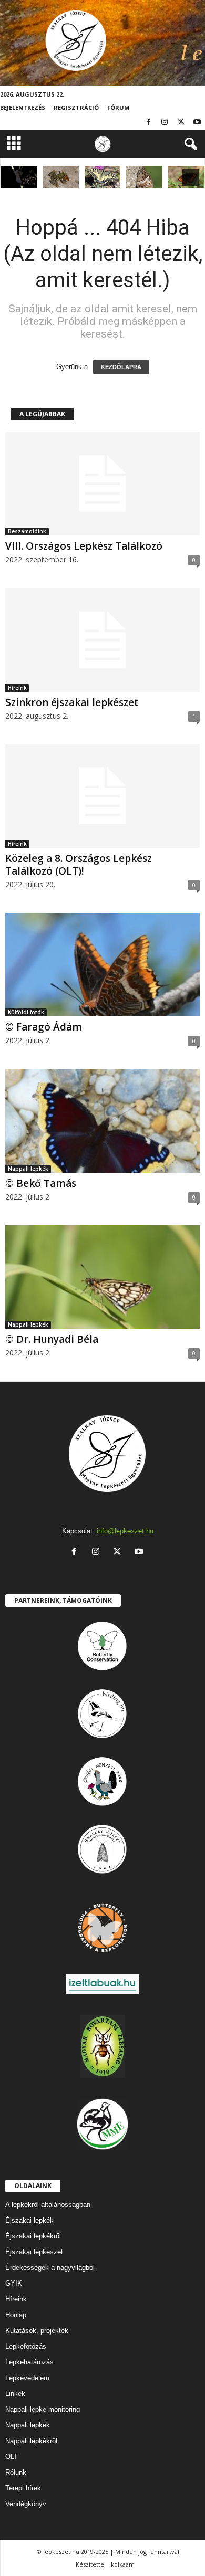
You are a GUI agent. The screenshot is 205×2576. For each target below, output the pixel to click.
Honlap (16, 2315)
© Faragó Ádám (44, 1027)
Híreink (17, 688)
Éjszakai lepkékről (33, 2236)
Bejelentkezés (23, 107)
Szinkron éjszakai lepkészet (72, 702)
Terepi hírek (23, 2488)
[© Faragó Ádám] (61, 177)
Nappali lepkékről (31, 2441)
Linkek (15, 2394)
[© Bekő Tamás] (102, 1121)
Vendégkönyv (26, 2504)
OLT (12, 2457)
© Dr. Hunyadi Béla (52, 1339)
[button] (189, 144)
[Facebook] (148, 123)
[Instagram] (165, 123)
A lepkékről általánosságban (48, 2205)
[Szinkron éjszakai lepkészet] (102, 640)
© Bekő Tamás (41, 1183)
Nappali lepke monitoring (43, 2409)
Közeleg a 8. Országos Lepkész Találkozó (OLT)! (79, 865)
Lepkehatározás (29, 2362)
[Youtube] (197, 123)
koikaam (123, 2564)
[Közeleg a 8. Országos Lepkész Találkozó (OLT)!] (102, 796)
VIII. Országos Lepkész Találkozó (84, 546)
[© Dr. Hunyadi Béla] (103, 177)
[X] (181, 123)
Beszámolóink (27, 531)
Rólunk (16, 2472)
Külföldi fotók (26, 1012)
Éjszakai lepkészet (34, 2252)
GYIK (14, 2283)
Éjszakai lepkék (29, 2220)
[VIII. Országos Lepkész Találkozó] (102, 484)
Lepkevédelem (27, 2378)
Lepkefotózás (26, 2346)
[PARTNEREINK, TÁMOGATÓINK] (102, 1646)
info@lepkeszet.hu (125, 1531)
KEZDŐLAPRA (121, 367)
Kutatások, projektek (37, 2331)
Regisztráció (76, 107)
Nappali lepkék (28, 1169)
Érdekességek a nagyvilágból (50, 2268)
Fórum (119, 107)
